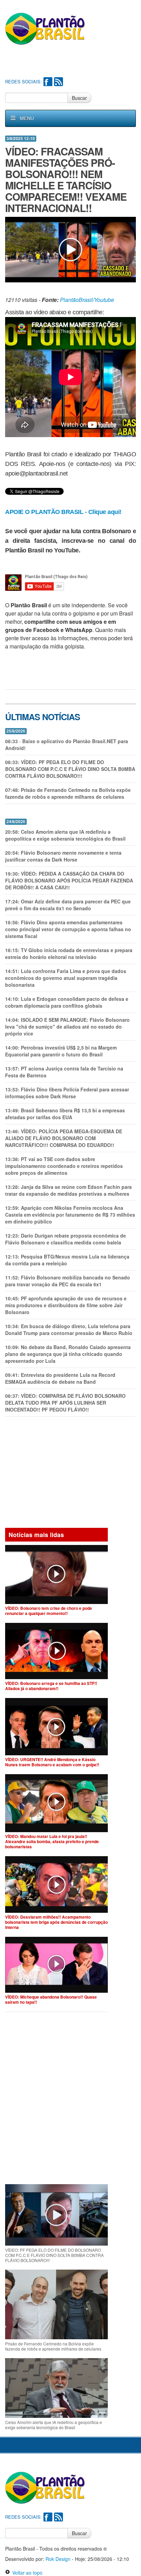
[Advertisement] (73, 62)
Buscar (79, 98)
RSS (59, 82)
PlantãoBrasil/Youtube (87, 300)
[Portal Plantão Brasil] (45, 28)
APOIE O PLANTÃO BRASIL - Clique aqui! (63, 512)
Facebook (48, 82)
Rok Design (58, 2559)
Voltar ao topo (26, 2573)
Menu (27, 118)
